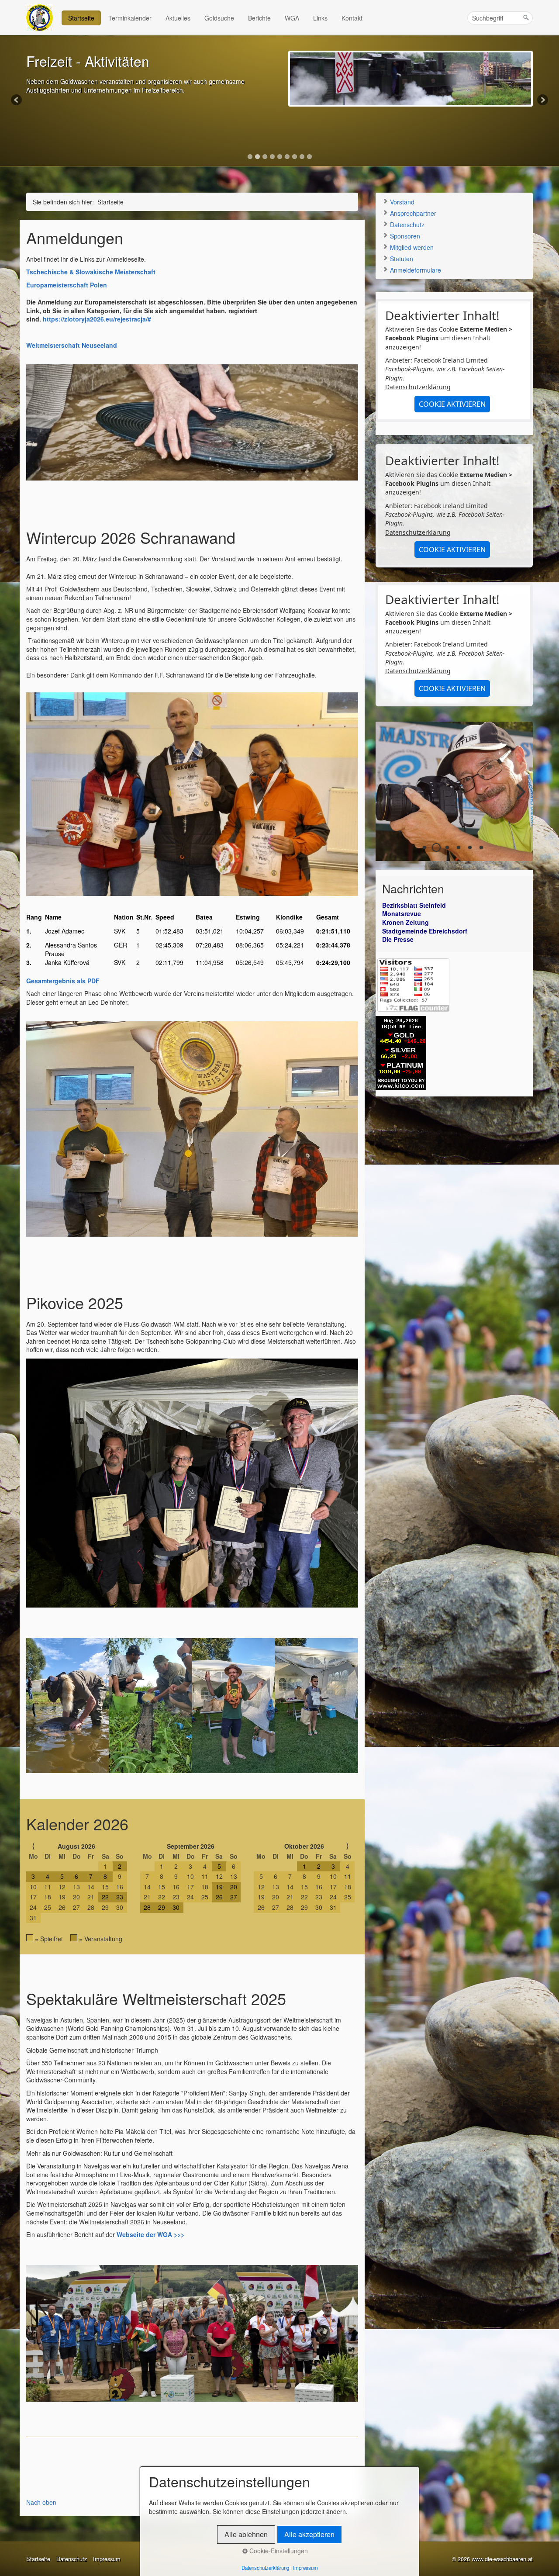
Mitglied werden (411, 247)
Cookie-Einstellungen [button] (278, 2551)
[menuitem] (82, 18)
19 (219, 1887)
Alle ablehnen (246, 2534)
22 (105, 1897)
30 (176, 1907)
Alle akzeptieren (309, 2534)
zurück (389, 798)
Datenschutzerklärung (418, 387)
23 (120, 1897)
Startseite (81, 18)
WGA (292, 18)
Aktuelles (178, 18)
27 (234, 1897)
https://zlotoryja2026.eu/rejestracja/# (97, 319)
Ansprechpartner (412, 213)
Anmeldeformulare (415, 270)
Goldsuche (219, 18)
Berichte (259, 18)
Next (542, 100)
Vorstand (401, 202)
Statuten (401, 259)
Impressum (107, 2559)
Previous (17, 100)
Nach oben (41, 2502)
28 (147, 1907)
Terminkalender (130, 18)
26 (219, 1897)
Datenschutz (406, 225)
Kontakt (352, 18)
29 (162, 1907)
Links (320, 18)
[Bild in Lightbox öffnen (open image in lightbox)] (192, 2333)
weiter (520, 798)
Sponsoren (404, 236)
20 (234, 1887)
